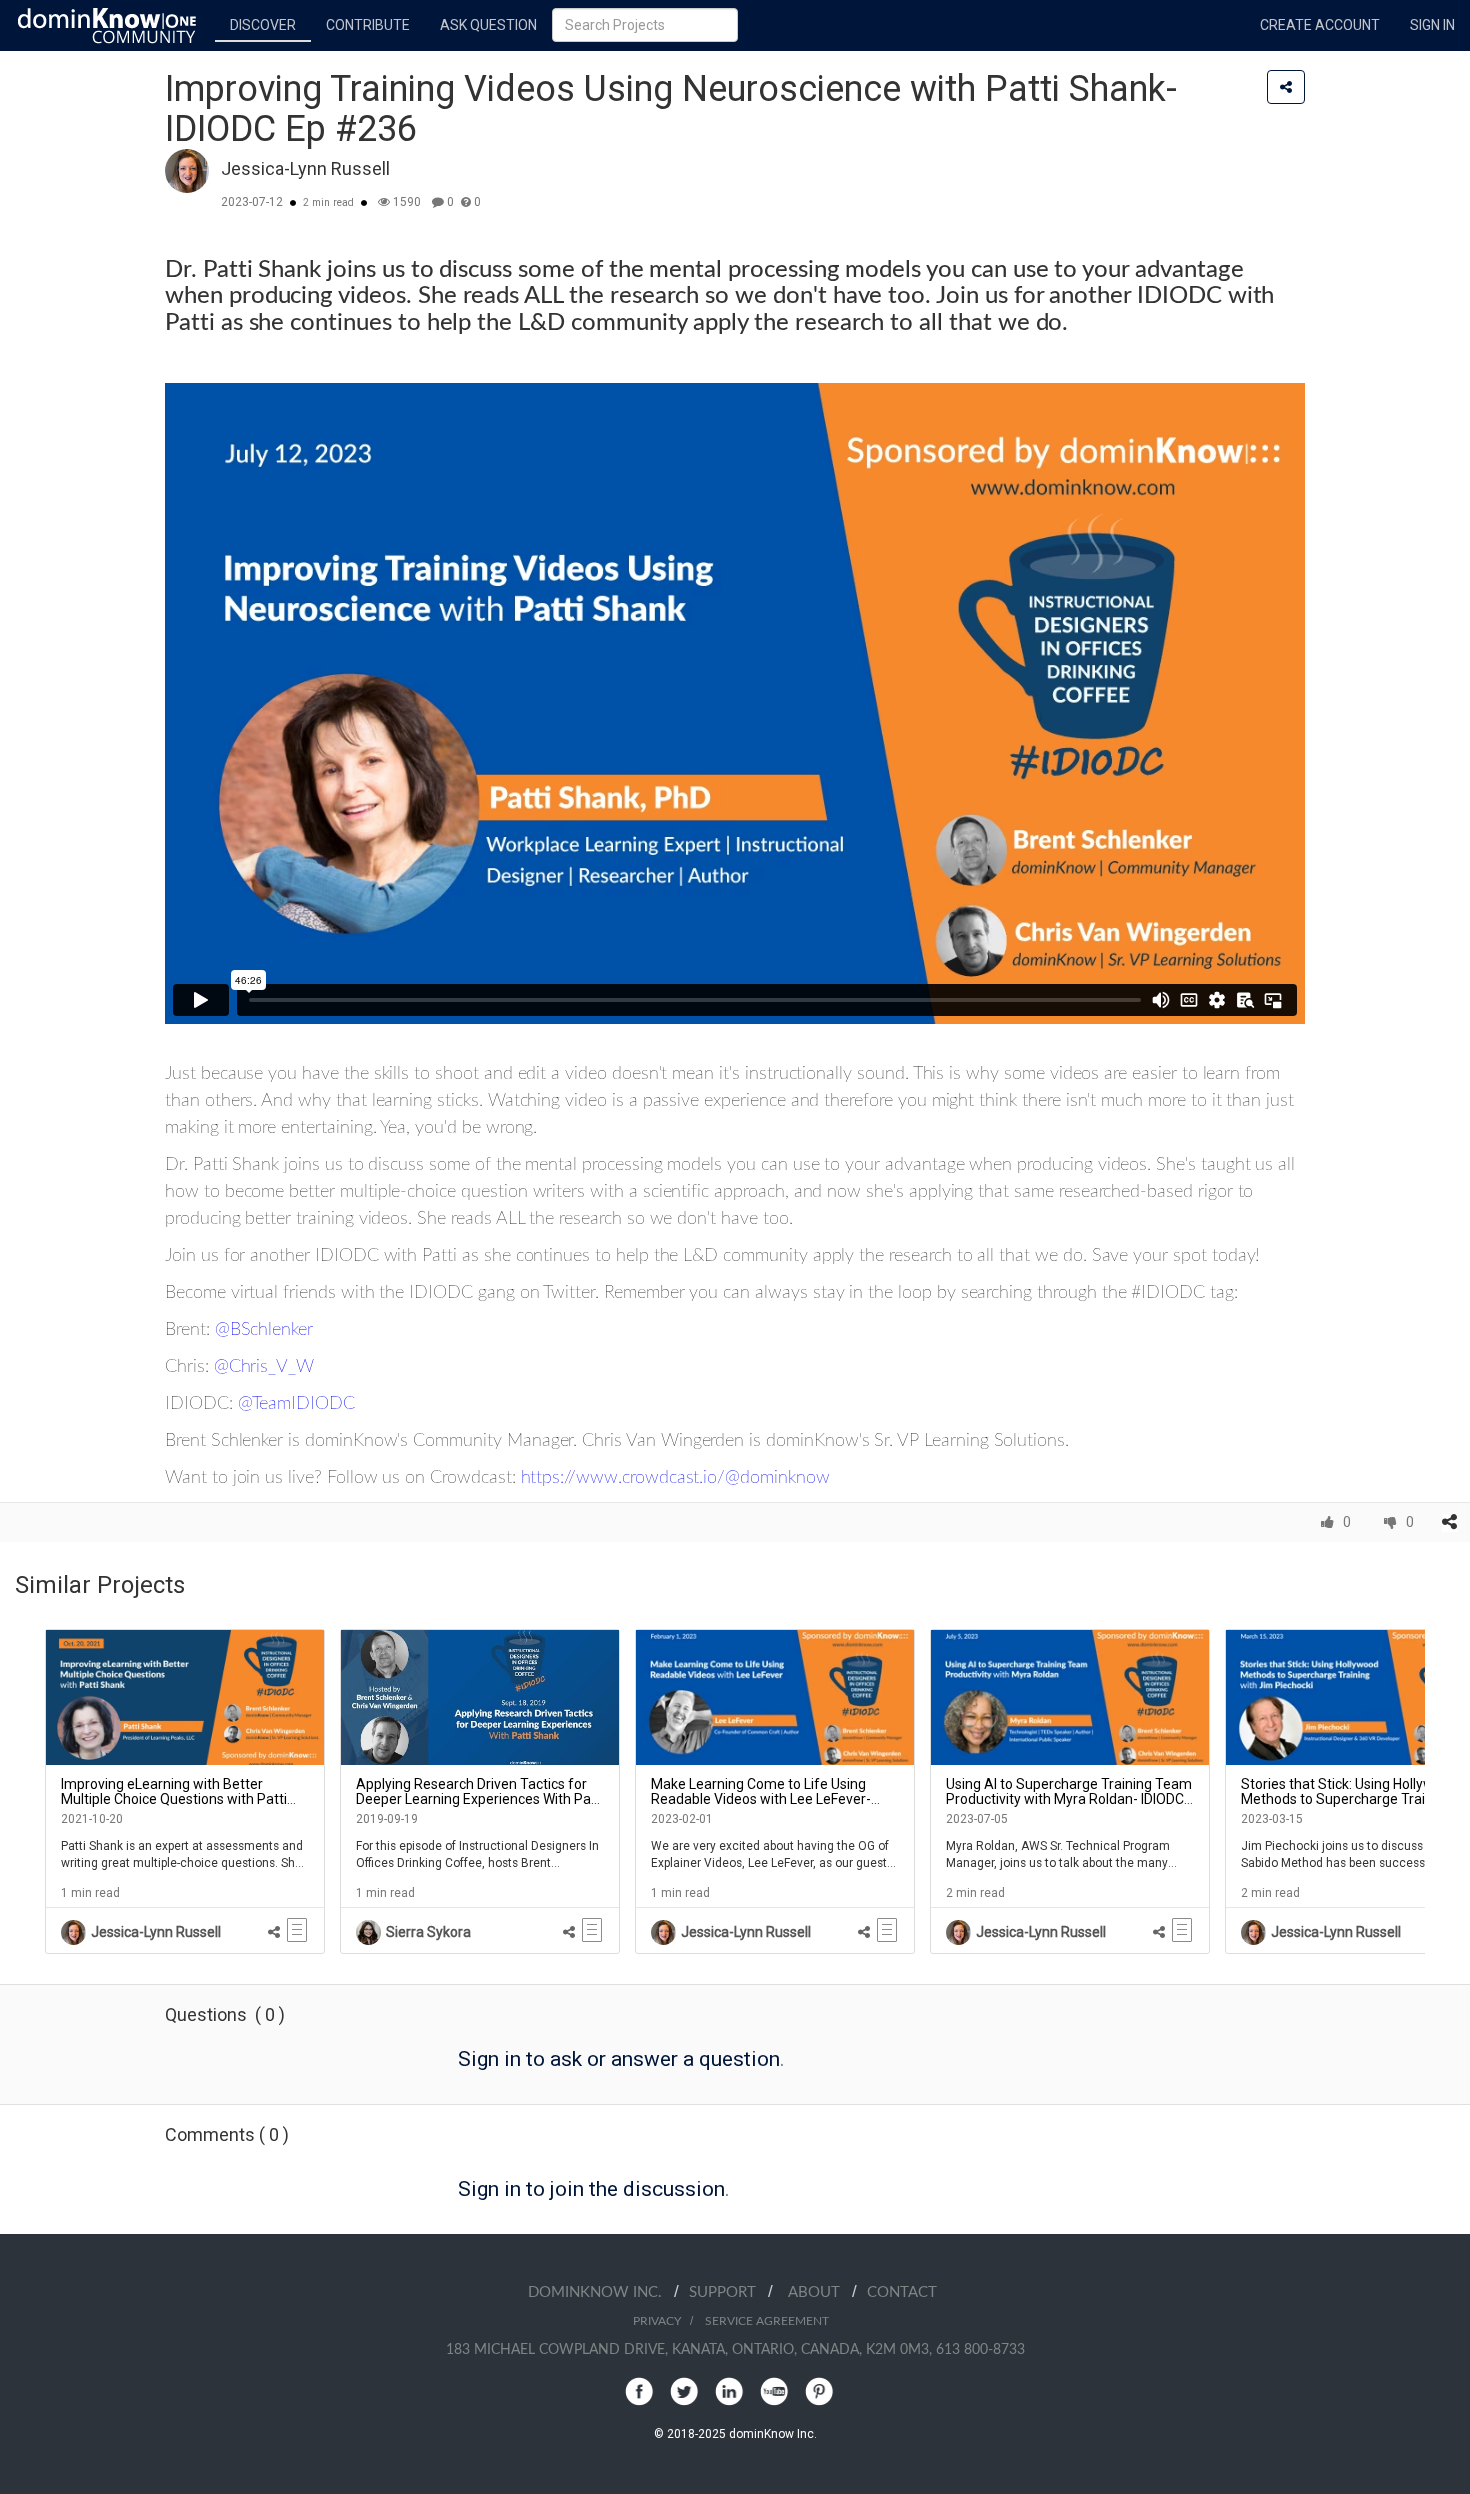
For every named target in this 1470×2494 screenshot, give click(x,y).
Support (728, 2292)
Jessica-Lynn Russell (305, 168)
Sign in (1432, 25)
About (820, 2292)
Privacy (657, 2321)
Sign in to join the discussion (591, 2189)
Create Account (1320, 25)
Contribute (368, 25)
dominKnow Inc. (601, 2292)
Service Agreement (767, 2321)
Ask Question (488, 25)
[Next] (1440, 1791)
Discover (263, 25)
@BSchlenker (264, 1330)
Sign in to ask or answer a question (619, 2059)
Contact (902, 2292)
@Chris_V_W (264, 1367)
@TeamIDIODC (299, 1404)
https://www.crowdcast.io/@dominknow (675, 1478)
